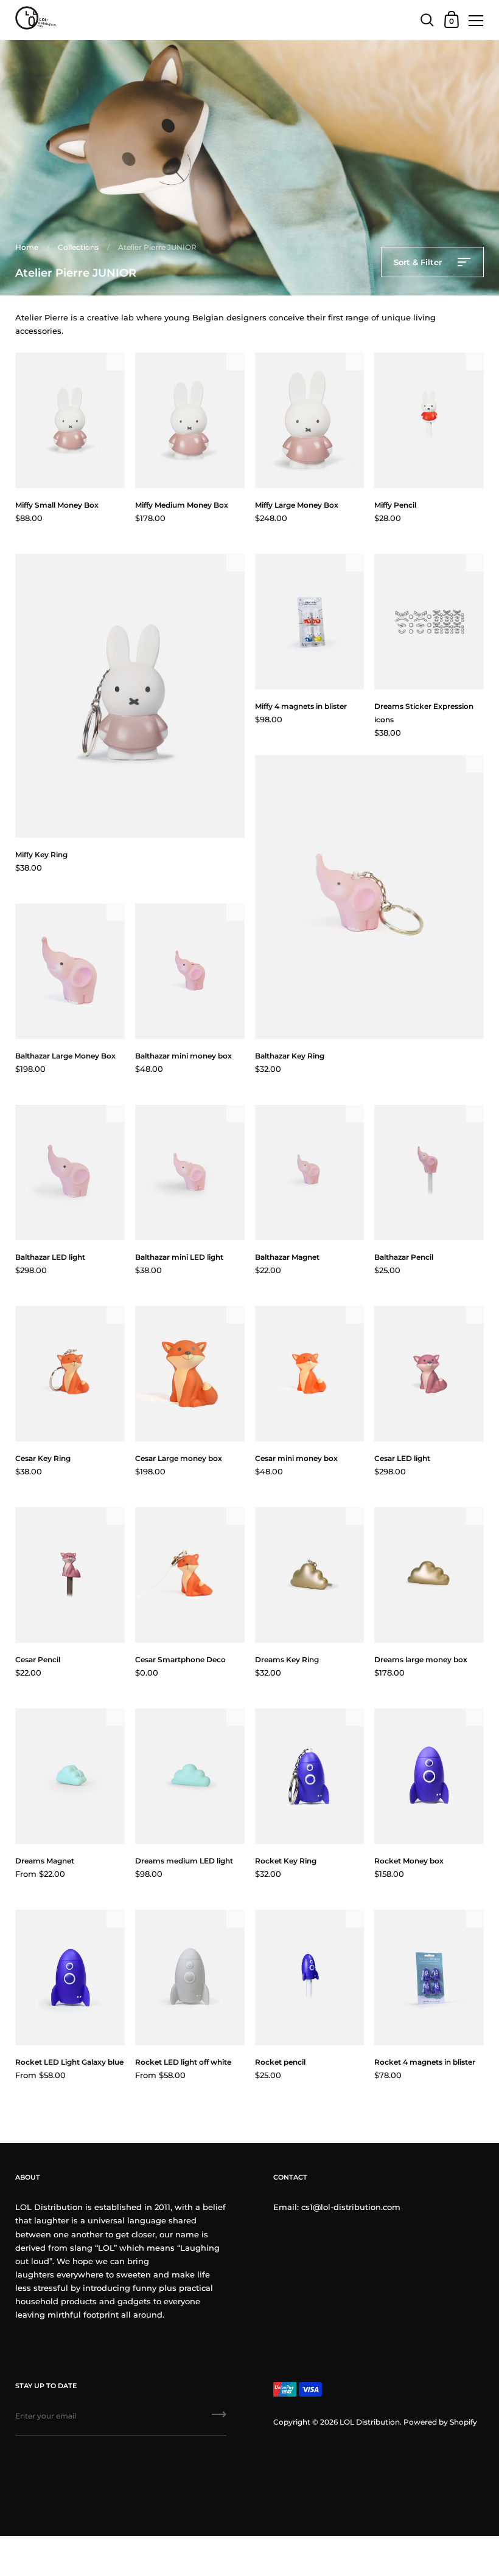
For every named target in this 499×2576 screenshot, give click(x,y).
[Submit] (219, 2419)
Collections (78, 247)
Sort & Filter (419, 262)
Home (27, 247)
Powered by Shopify (440, 2422)
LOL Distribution (370, 2422)
